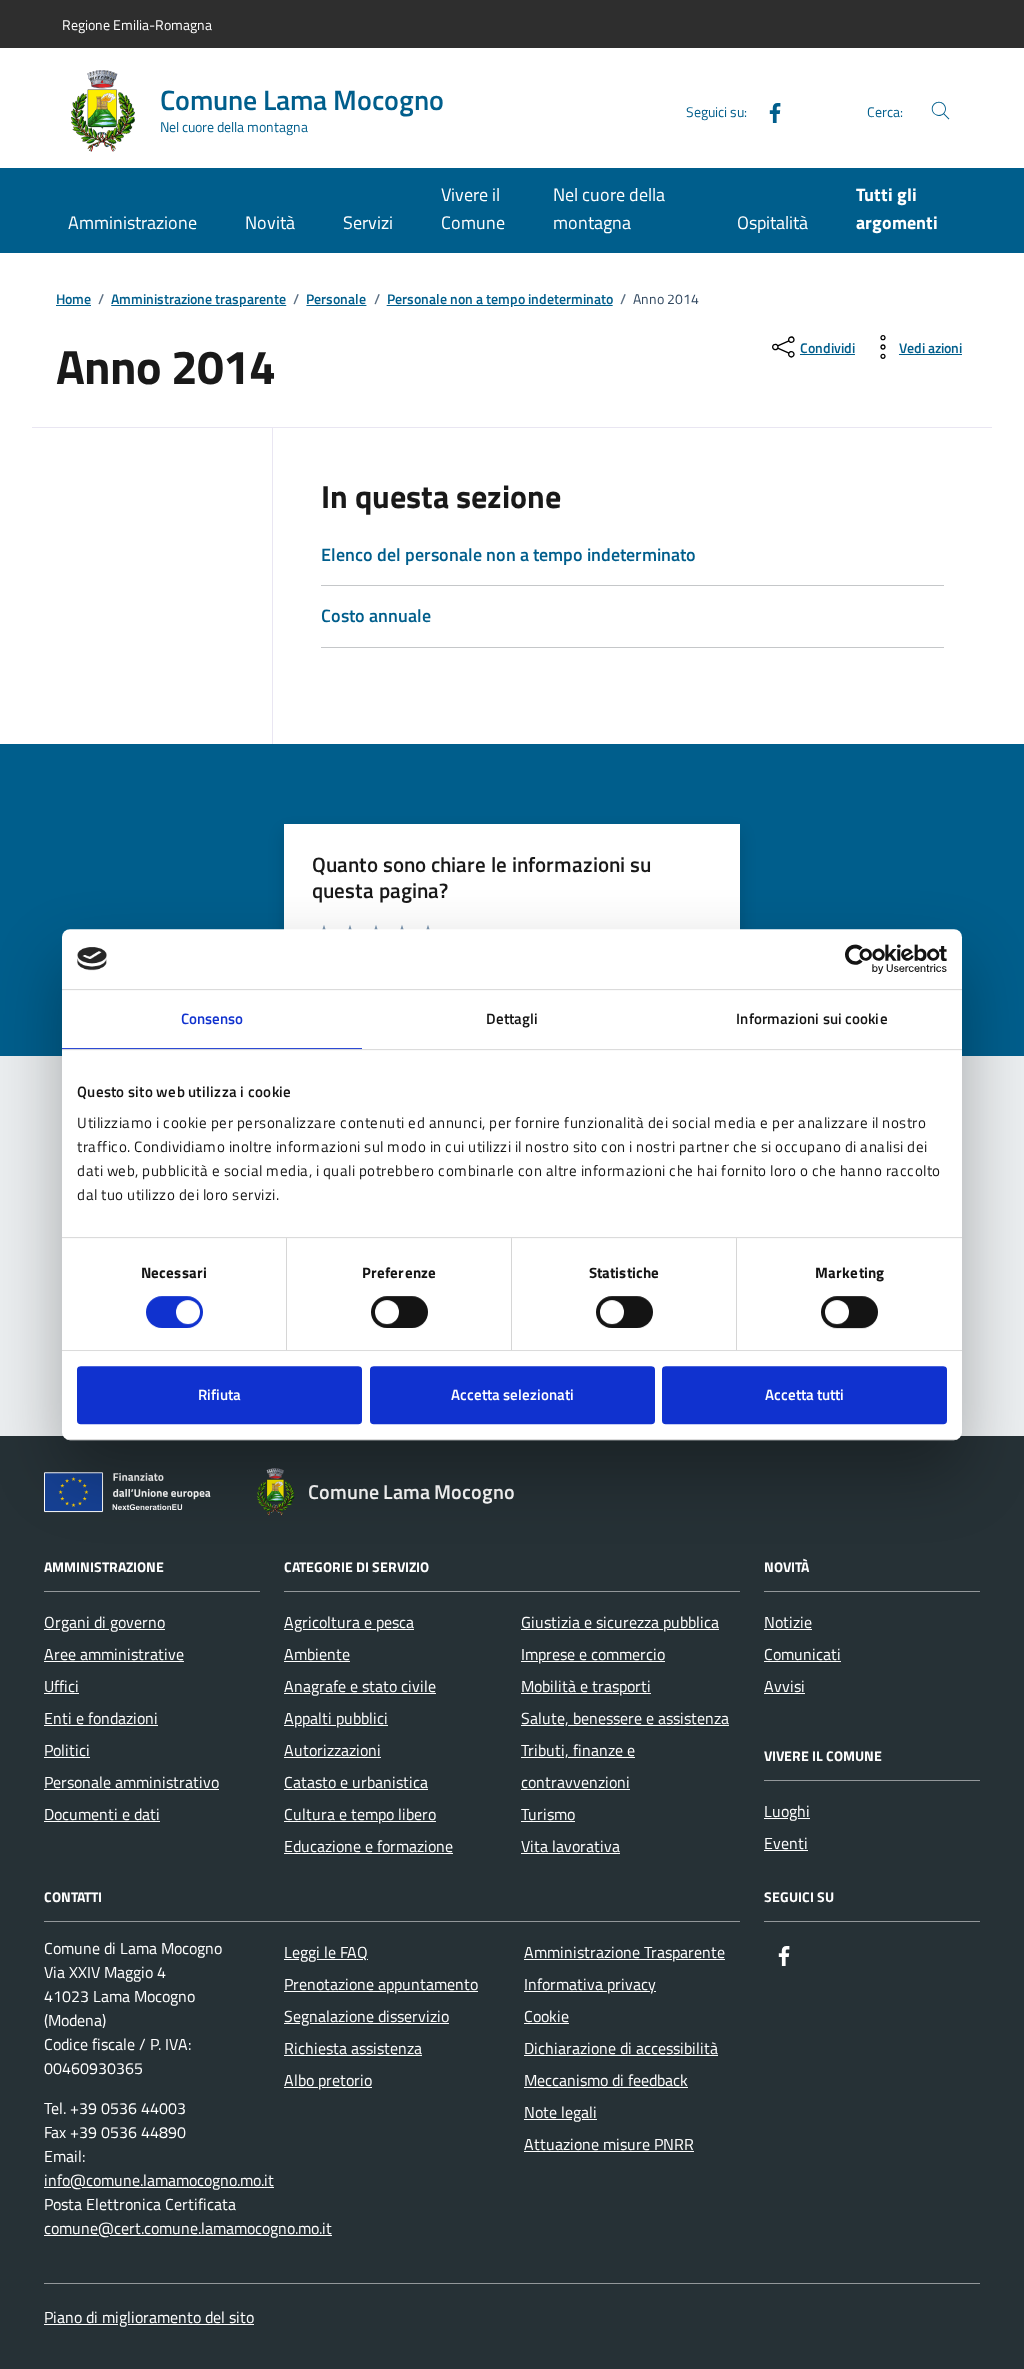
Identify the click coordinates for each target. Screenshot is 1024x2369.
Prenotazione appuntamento (381, 1984)
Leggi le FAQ (326, 1952)
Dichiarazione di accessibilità (621, 2048)
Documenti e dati (102, 1814)
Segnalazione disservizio (366, 2016)
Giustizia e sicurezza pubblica (620, 1622)
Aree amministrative (114, 1654)
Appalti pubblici (336, 1718)
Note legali (560, 2112)
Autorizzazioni (332, 1750)
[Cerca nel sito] (940, 111)
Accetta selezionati (512, 1394)
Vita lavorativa (570, 1846)
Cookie (546, 2016)
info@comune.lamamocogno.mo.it (159, 2180)
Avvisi (784, 1686)
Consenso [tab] (212, 1018)
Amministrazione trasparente (198, 299)
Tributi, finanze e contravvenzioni (578, 1766)
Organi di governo (104, 1622)
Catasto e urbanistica (356, 1782)
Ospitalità (772, 222)
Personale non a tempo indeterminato (500, 299)
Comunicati (802, 1654)
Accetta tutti (804, 1394)
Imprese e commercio (593, 1654)
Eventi (786, 1843)
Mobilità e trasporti (586, 1686)
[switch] (399, 1312)
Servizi (368, 222)
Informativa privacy (590, 1984)
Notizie (788, 1622)
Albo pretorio (328, 2080)
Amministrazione (132, 222)
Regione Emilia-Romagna (137, 24)
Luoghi (787, 1811)
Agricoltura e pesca (349, 1622)
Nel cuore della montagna (609, 208)
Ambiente (317, 1654)
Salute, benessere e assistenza (625, 1718)
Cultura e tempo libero (360, 1814)
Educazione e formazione (368, 1846)
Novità (270, 222)
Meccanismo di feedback (606, 2080)
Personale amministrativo (131, 1782)
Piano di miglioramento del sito (149, 2317)
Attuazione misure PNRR (609, 2144)
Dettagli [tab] (512, 1018)
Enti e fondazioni (101, 1718)
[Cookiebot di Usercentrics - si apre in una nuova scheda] (859, 959)
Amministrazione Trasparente (624, 1952)
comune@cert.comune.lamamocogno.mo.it (188, 2228)
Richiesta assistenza (353, 2048)
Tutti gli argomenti (897, 208)
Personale (336, 299)
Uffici (61, 1686)
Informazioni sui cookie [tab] (811, 1018)
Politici (67, 1750)
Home (73, 299)
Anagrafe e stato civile (360, 1686)
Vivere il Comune (473, 208)
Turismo (548, 1814)
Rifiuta (219, 1394)
